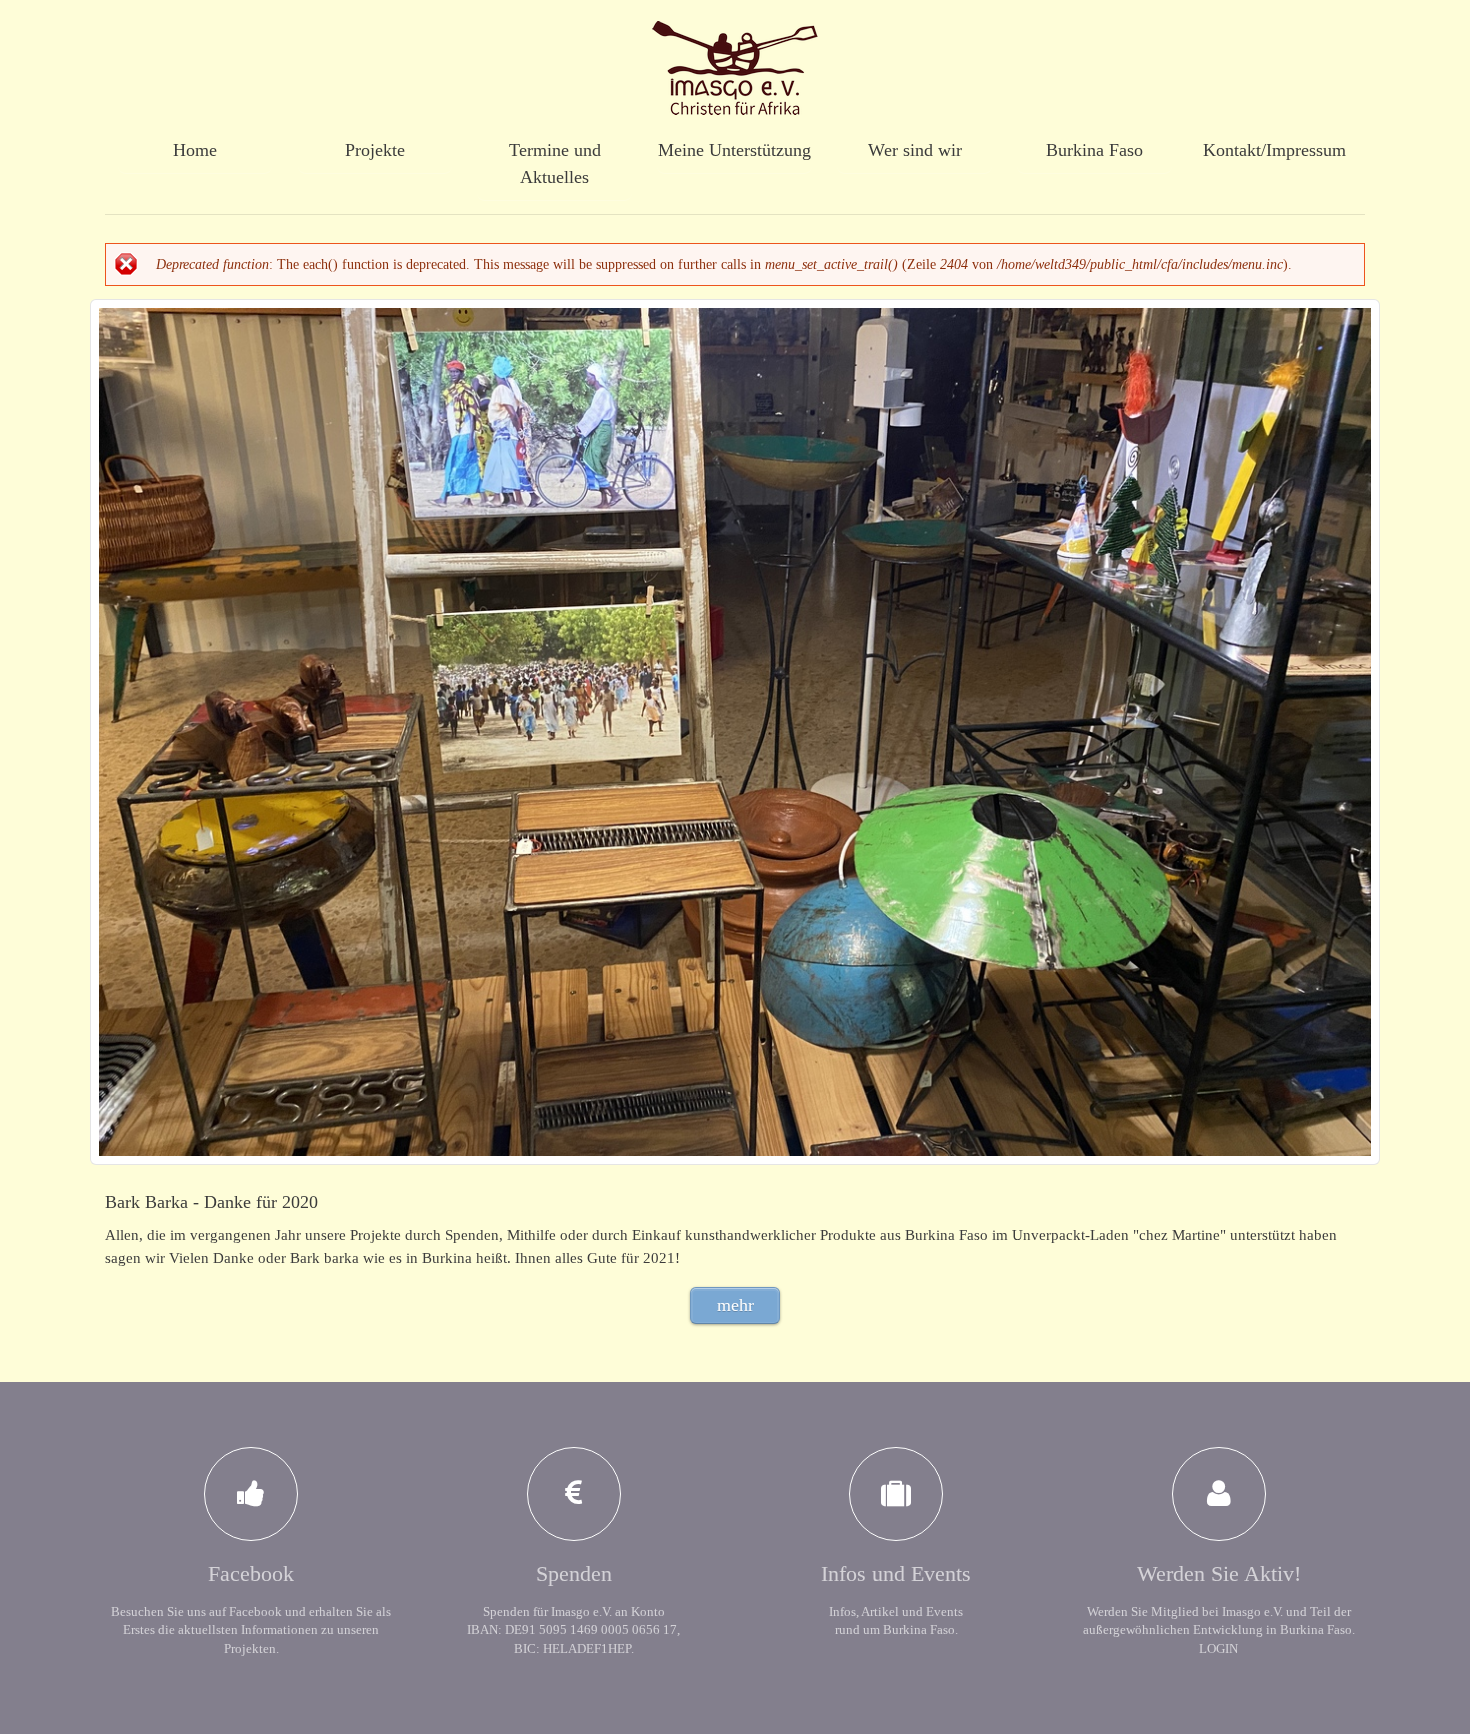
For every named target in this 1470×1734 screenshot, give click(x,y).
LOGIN (1218, 1648)
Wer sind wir (915, 150)
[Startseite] (735, 59)
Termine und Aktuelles (555, 163)
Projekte (375, 150)
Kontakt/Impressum (1274, 150)
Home (195, 150)
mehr (735, 1305)
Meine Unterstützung (734, 150)
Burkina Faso (1094, 150)
